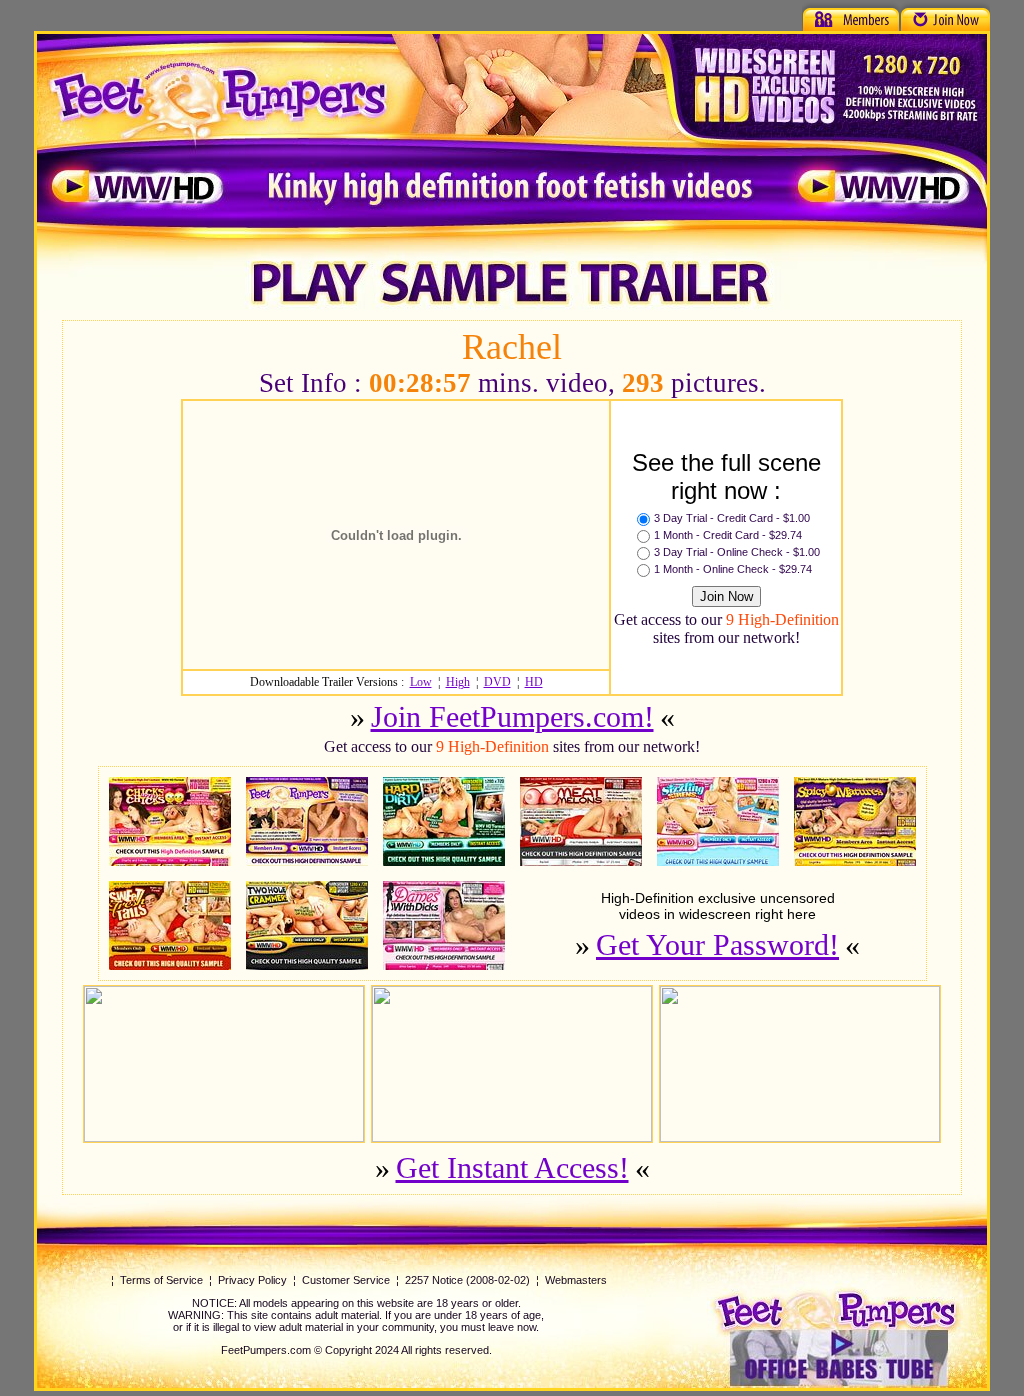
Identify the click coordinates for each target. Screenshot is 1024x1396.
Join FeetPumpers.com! (512, 716)
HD (534, 682)
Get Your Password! (717, 944)
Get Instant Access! (512, 1167)
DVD (497, 682)
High (458, 682)
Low (421, 682)
